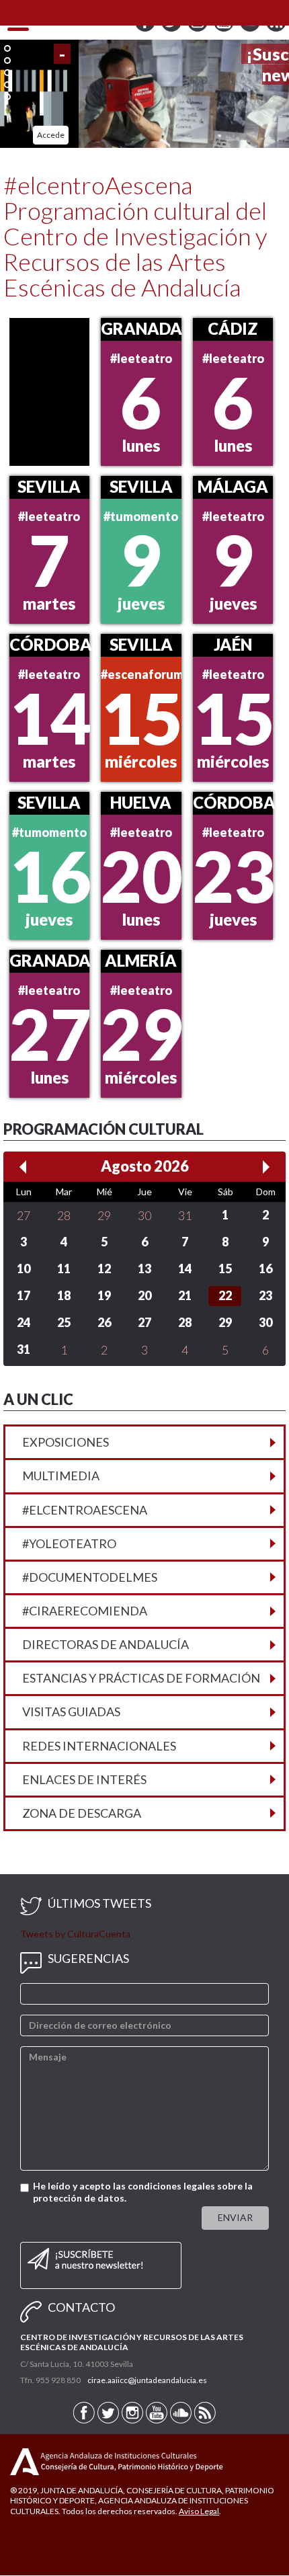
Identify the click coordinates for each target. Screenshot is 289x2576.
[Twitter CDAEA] (172, 29)
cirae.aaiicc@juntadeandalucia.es (147, 2381)
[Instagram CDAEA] (199, 29)
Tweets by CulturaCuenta (75, 1934)
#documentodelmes (90, 1577)
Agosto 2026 (145, 1167)
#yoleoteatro (69, 1543)
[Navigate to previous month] (23, 1167)
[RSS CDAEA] (276, 29)
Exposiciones (66, 1443)
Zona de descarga (82, 1813)
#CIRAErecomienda (85, 1611)
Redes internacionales (99, 1746)
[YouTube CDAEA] (225, 29)
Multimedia (61, 1476)
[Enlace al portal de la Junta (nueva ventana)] (25, 2461)
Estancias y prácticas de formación (141, 1679)
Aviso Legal (199, 2511)
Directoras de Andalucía (106, 1645)
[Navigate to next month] (266, 1167)
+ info (265, 135)
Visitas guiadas (71, 1712)
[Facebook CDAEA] (146, 29)
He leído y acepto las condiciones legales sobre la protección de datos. (143, 2192)
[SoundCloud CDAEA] (251, 29)
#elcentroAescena (85, 1510)
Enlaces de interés (84, 1779)
